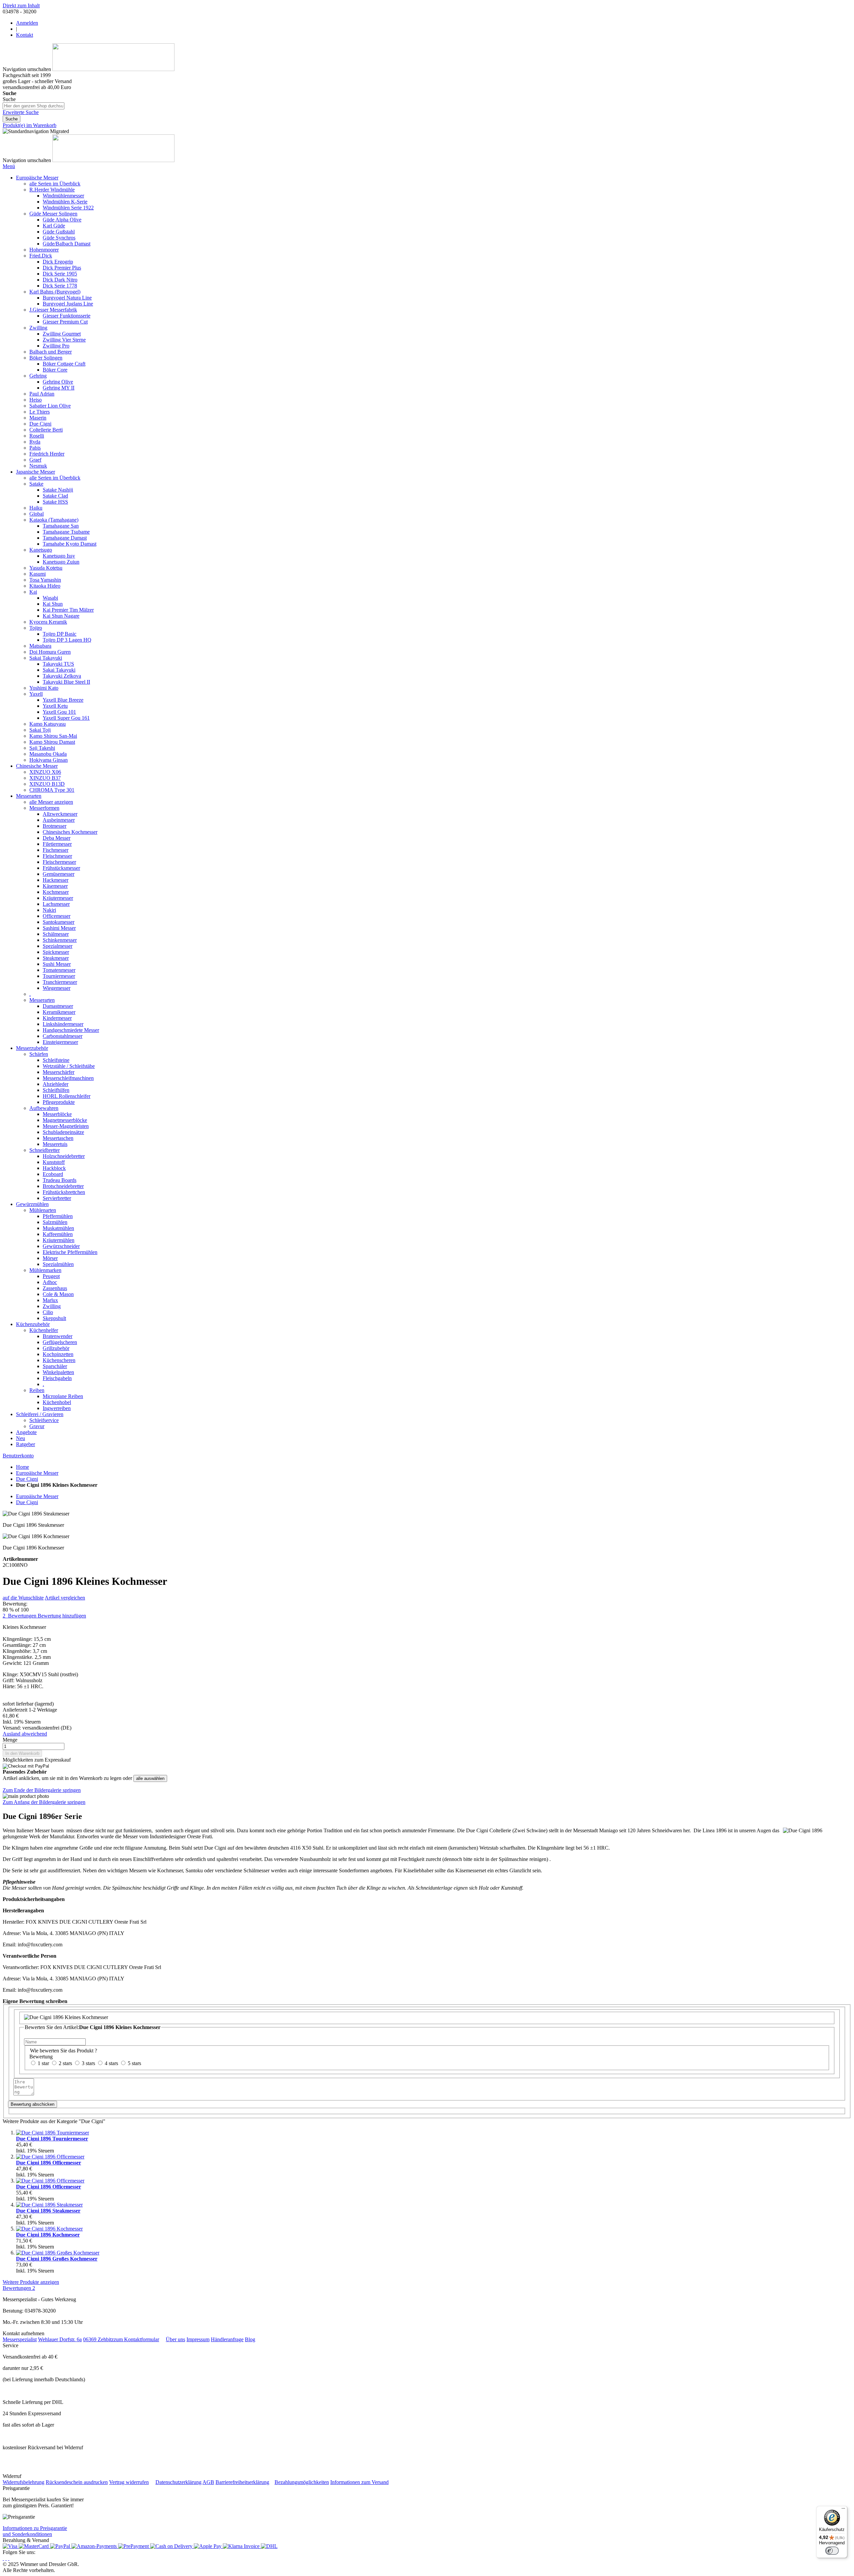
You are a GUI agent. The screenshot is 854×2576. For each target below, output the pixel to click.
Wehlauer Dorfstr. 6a (60, 2339)
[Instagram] (3, 2558)
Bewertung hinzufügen (62, 1616)
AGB (208, 2482)
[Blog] (9, 2558)
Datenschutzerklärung (178, 2482)
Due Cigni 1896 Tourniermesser (52, 2139)
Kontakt (25, 35)
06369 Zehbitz (98, 2339)
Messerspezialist (20, 2339)
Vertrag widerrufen (129, 2482)
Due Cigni (27, 1479)
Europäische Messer (37, 1473)
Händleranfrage (227, 2339)
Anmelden (27, 23)
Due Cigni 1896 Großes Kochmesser (57, 2259)
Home (23, 1467)
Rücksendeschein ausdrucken (77, 2482)
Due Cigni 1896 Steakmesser (48, 2211)
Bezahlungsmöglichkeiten (302, 2482)
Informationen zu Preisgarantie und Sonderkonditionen (35, 2531)
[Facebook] (6, 2558)
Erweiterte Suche (21, 112)
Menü (9, 166)
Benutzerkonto (18, 1456)
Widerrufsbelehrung (24, 2482)
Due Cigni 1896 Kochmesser (48, 2235)
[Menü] (843, 2510)
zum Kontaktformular (136, 2339)
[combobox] (34, 106)
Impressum (198, 2339)
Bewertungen (19, 2288)
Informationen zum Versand (359, 2482)
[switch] (832, 2551)
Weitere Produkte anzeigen (31, 2282)
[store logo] (113, 69)
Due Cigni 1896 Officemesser (49, 2163)
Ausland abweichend (25, 1734)
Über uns (175, 2339)
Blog (250, 2339)
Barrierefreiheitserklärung (242, 2482)
